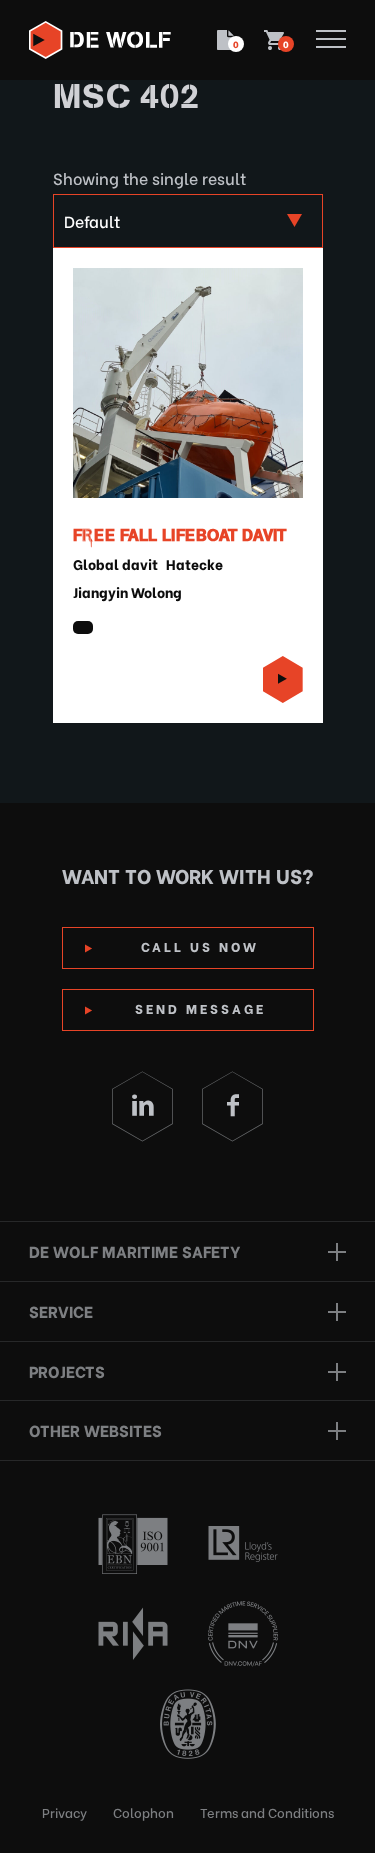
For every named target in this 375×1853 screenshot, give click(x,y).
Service (61, 1310)
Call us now (200, 945)
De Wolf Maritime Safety (134, 1250)
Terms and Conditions (267, 1811)
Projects (67, 1370)
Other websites (95, 1429)
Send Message (200, 1007)
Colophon (143, 1811)
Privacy (64, 1811)
